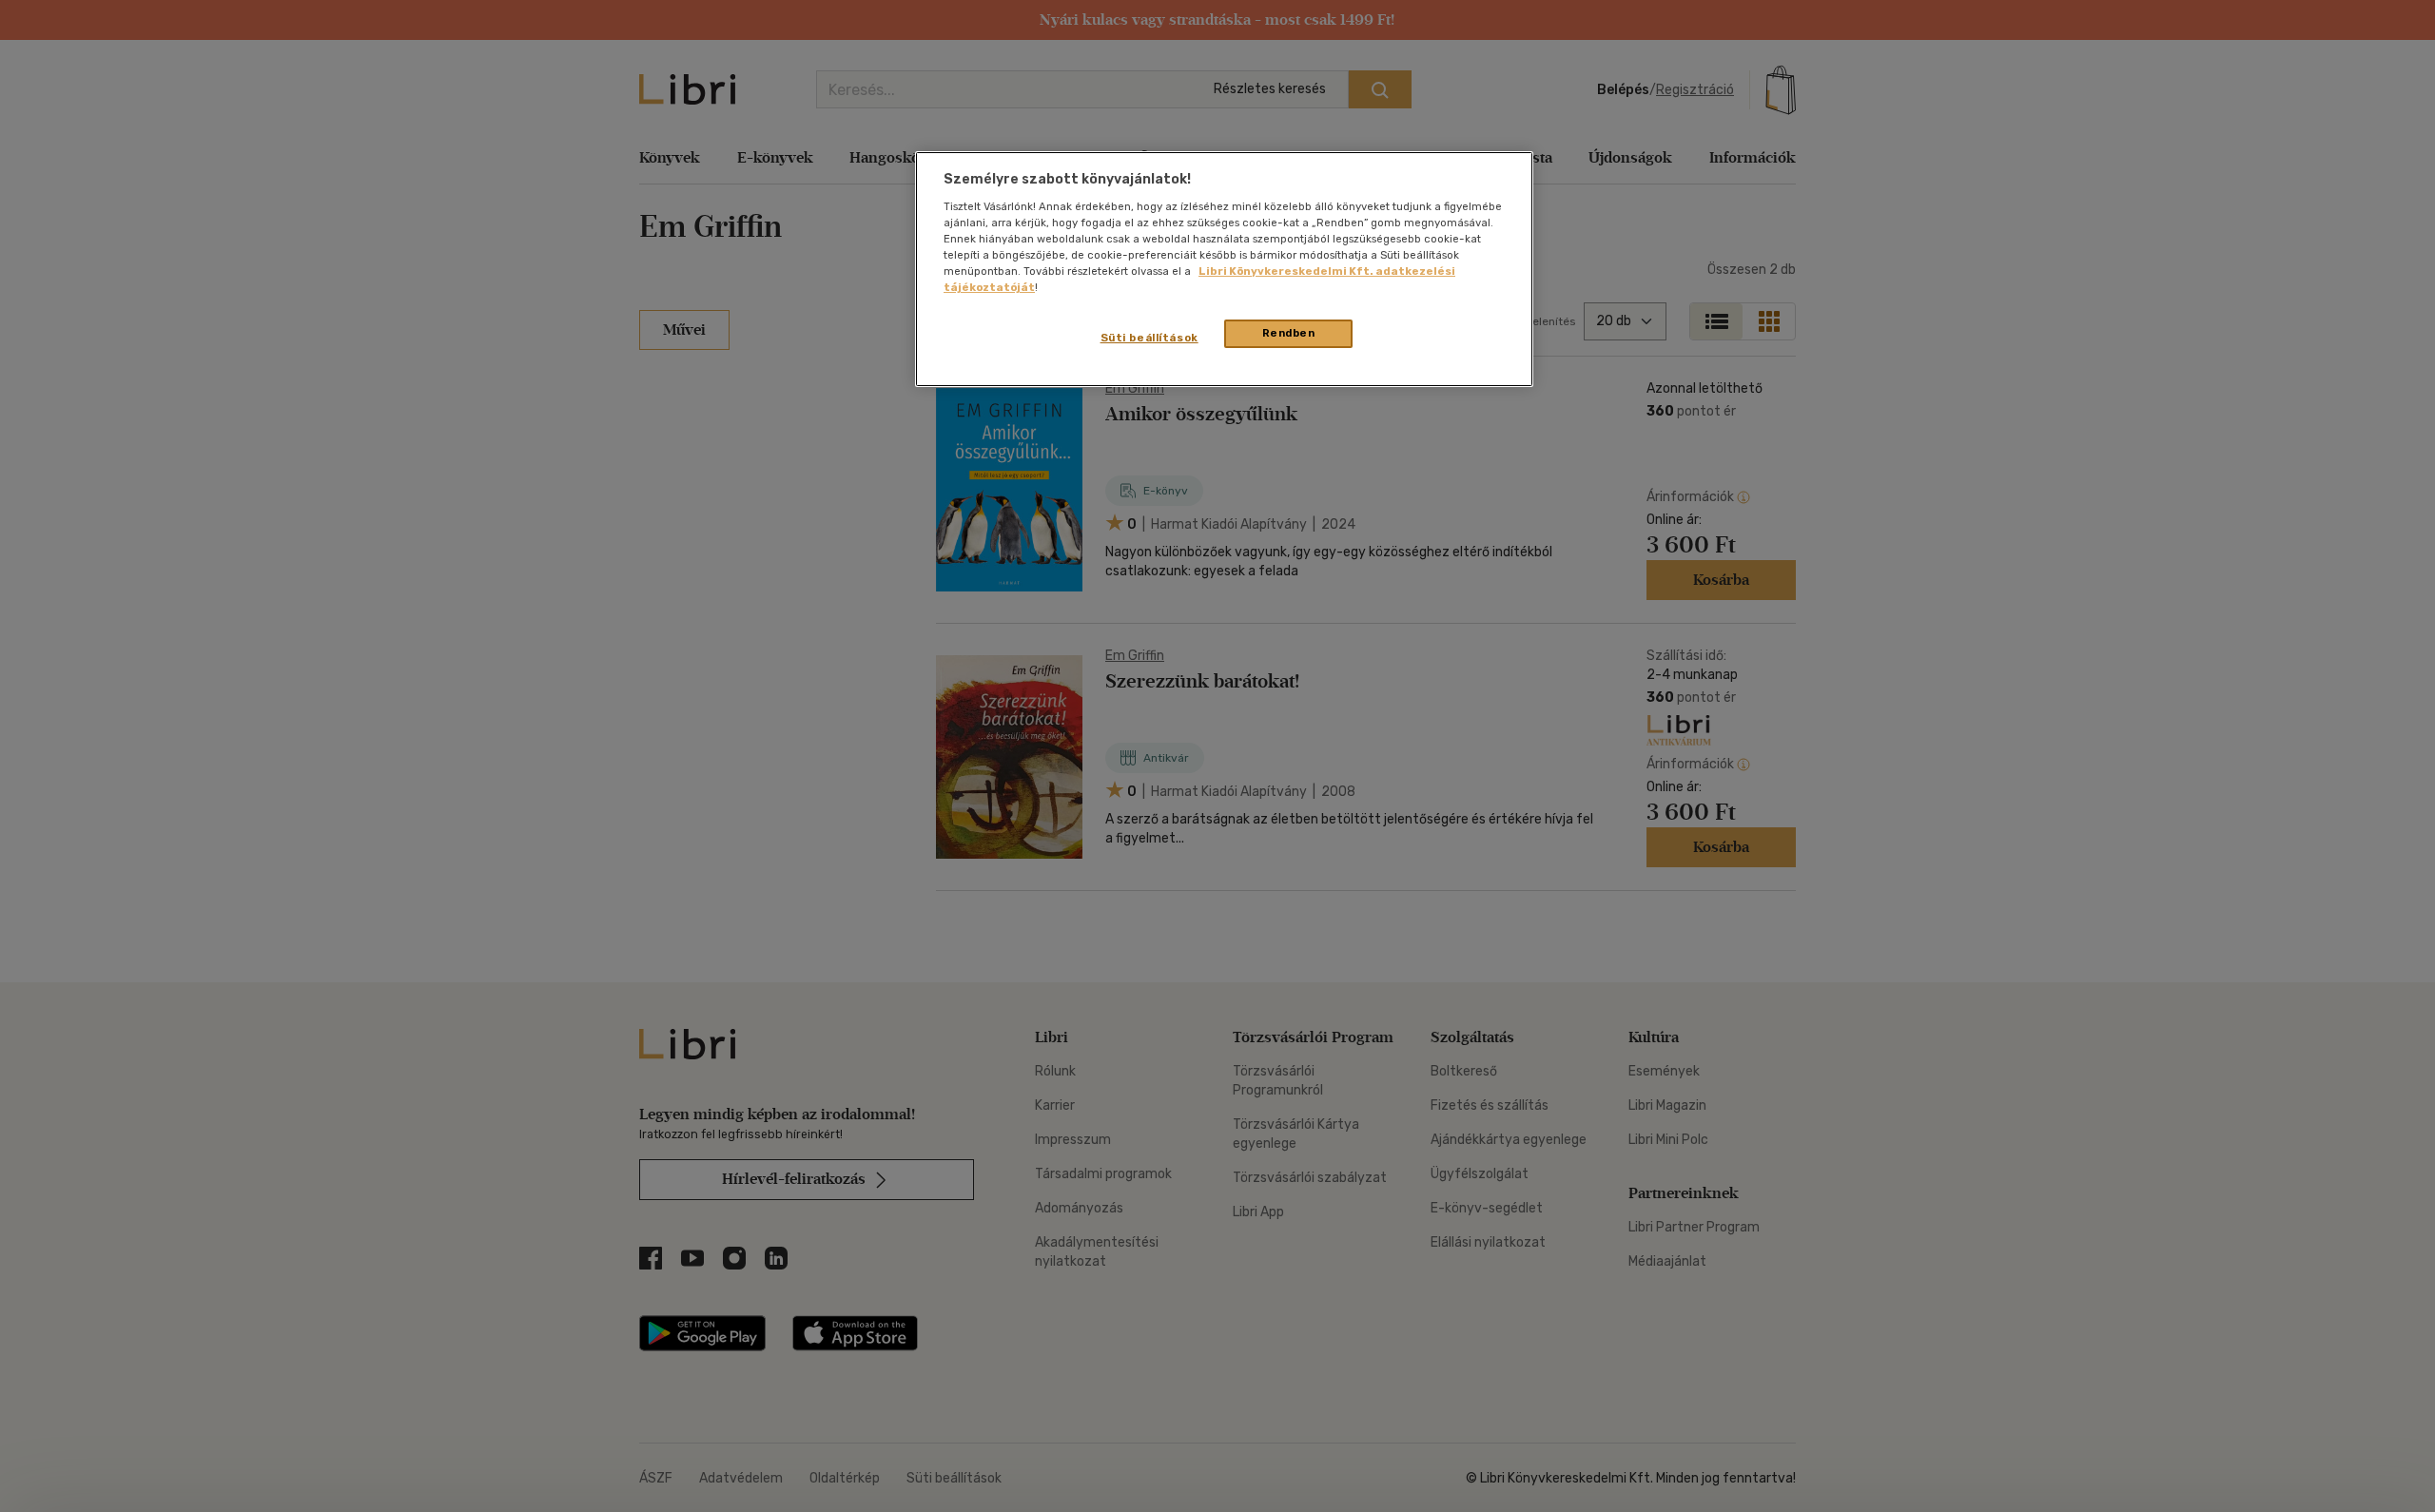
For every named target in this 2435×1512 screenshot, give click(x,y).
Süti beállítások (1149, 338)
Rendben (1289, 333)
